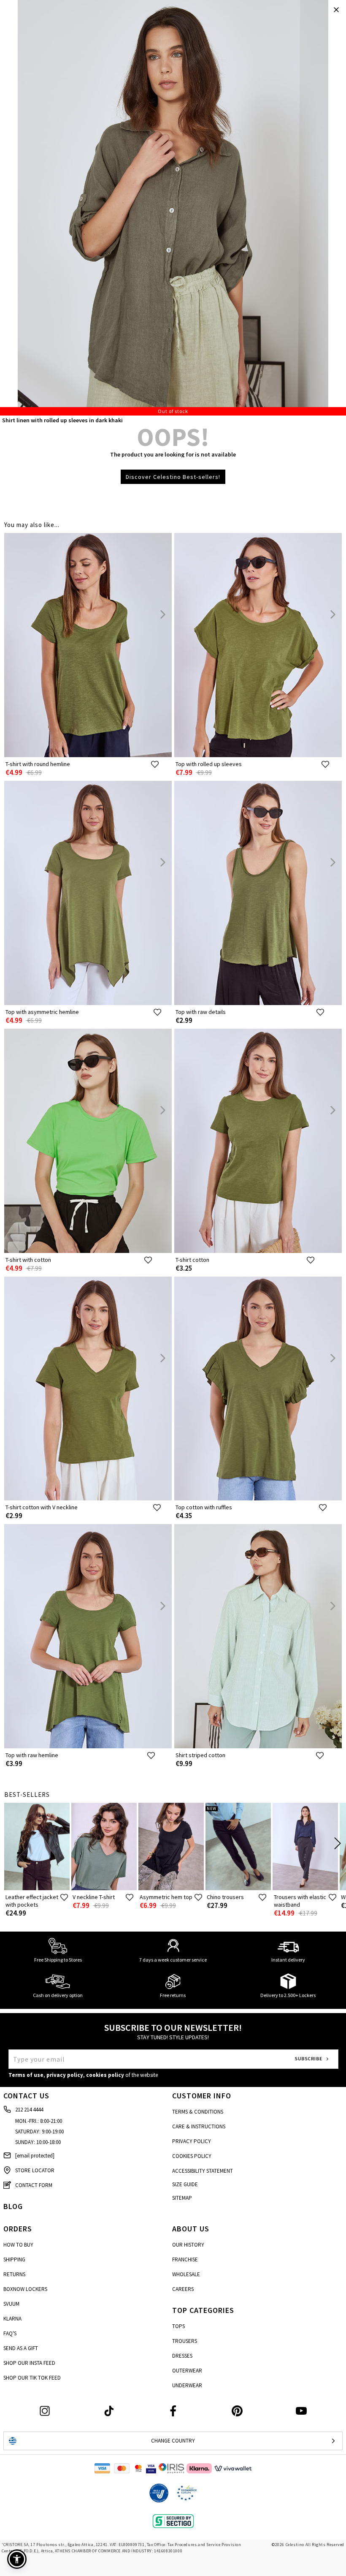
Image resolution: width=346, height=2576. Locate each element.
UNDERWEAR (187, 2385)
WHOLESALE (186, 2274)
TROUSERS (185, 2341)
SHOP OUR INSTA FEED (29, 2363)
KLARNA (12, 2319)
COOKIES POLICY (192, 2156)
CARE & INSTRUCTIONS (199, 2126)
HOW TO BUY (18, 2245)
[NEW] (238, 1888)
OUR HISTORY (188, 2245)
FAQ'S (10, 2333)
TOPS (178, 2326)
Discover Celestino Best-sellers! (173, 477)
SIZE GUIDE (185, 2184)
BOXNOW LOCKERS (25, 2289)
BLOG (13, 2206)
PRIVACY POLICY (192, 2141)
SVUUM (11, 2304)
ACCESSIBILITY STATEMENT (203, 2171)
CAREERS (183, 2289)
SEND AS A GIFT (21, 2348)
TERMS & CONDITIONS (198, 2112)
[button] (17, 2559)
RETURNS (14, 2274)
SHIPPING (14, 2259)
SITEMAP (182, 2198)
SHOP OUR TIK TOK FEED (32, 2378)
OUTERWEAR (187, 2371)
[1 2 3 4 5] (173, 208)
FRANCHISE (185, 2259)
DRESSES (182, 2356)
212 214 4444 (29, 2110)
